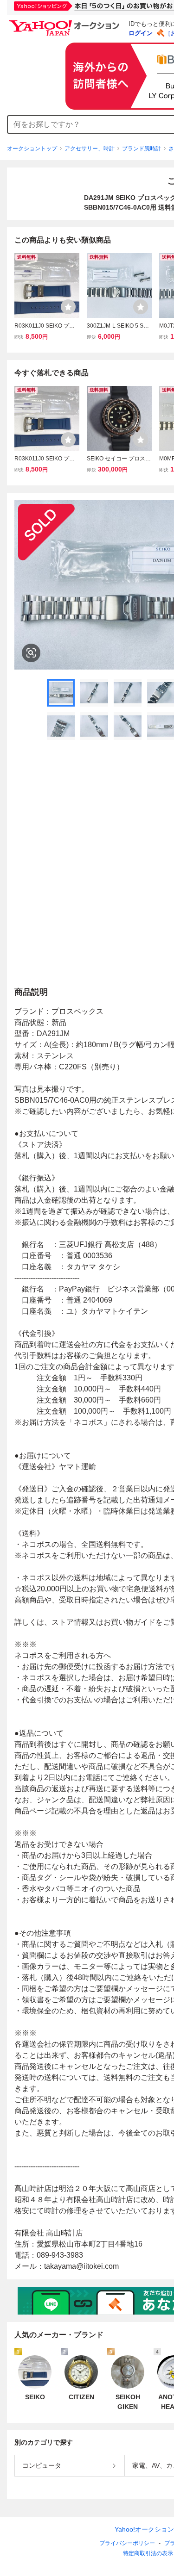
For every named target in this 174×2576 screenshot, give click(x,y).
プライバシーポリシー (127, 2543)
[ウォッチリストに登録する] (68, 307)
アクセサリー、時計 (90, 149)
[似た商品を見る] (31, 653)
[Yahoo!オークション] (65, 23)
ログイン (141, 33)
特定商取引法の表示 (148, 2553)
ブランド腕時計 (142, 149)
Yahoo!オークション (144, 2529)
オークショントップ (32, 149)
